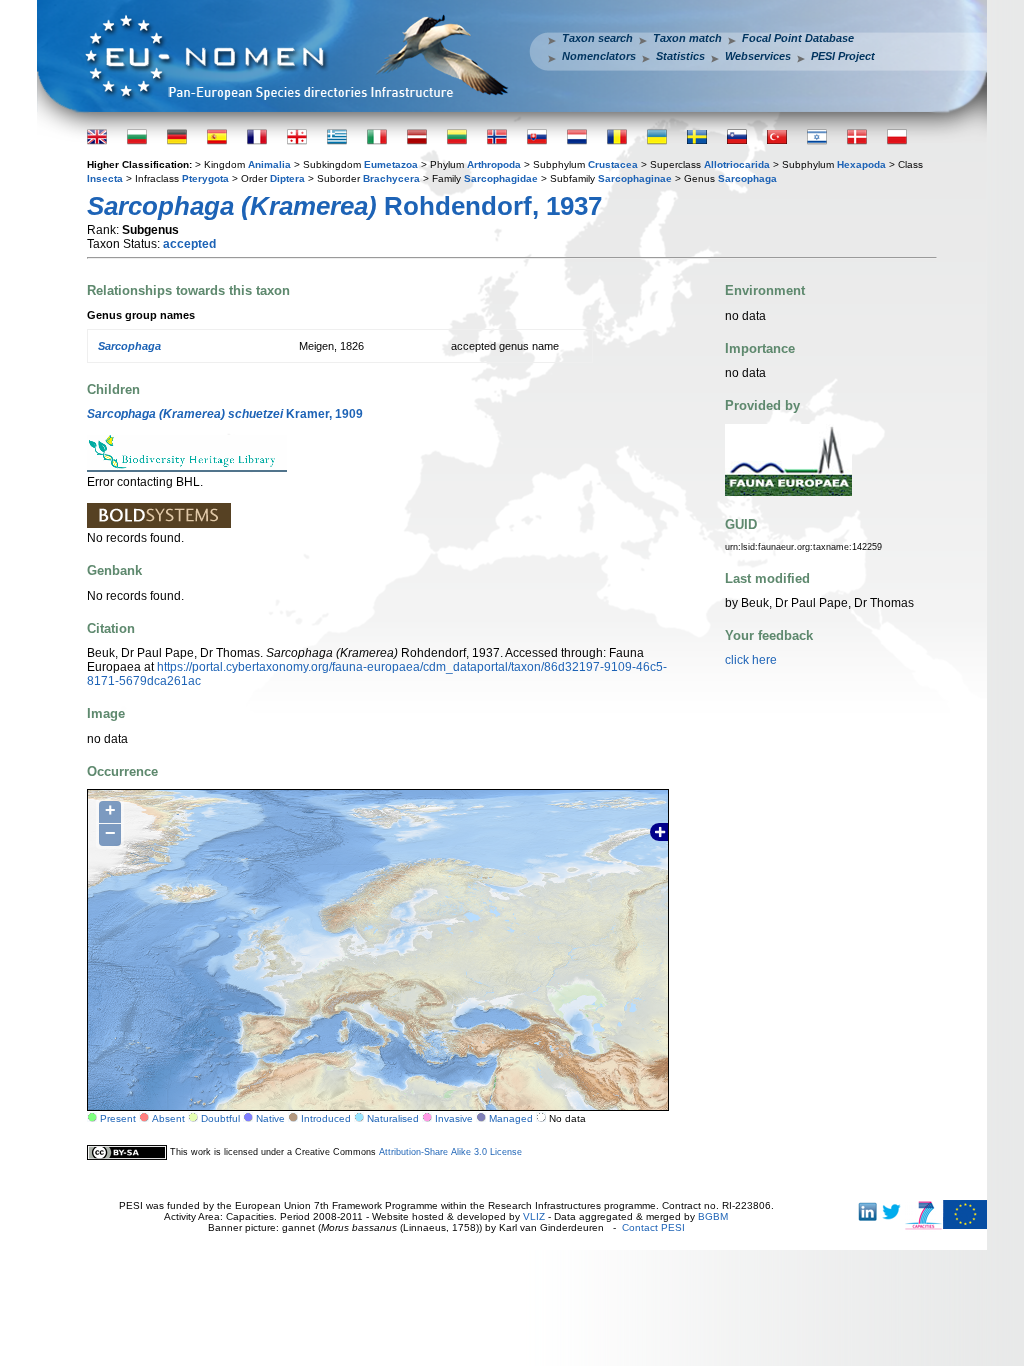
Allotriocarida (737, 164)
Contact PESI (653, 1227)
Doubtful (220, 1118)
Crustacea (613, 164)
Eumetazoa (391, 164)
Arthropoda (494, 164)
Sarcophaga (747, 178)
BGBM (713, 1216)
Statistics (680, 56)
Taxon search (597, 38)
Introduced (326, 1118)
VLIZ (534, 1216)
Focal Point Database (798, 38)
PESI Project (843, 56)
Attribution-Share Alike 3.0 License (450, 1152)
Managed (511, 1118)
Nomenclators (599, 56)
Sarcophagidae (501, 178)
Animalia (269, 164)
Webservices (758, 56)
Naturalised (393, 1118)
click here (751, 660)
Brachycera (391, 178)
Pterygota (205, 178)
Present (118, 1118)
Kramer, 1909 (225, 414)
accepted (189, 244)
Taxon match (687, 38)
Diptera (287, 178)
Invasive (454, 1118)
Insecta (105, 178)
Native (270, 1118)
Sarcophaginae (635, 178)
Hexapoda (861, 164)
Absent (168, 1118)
